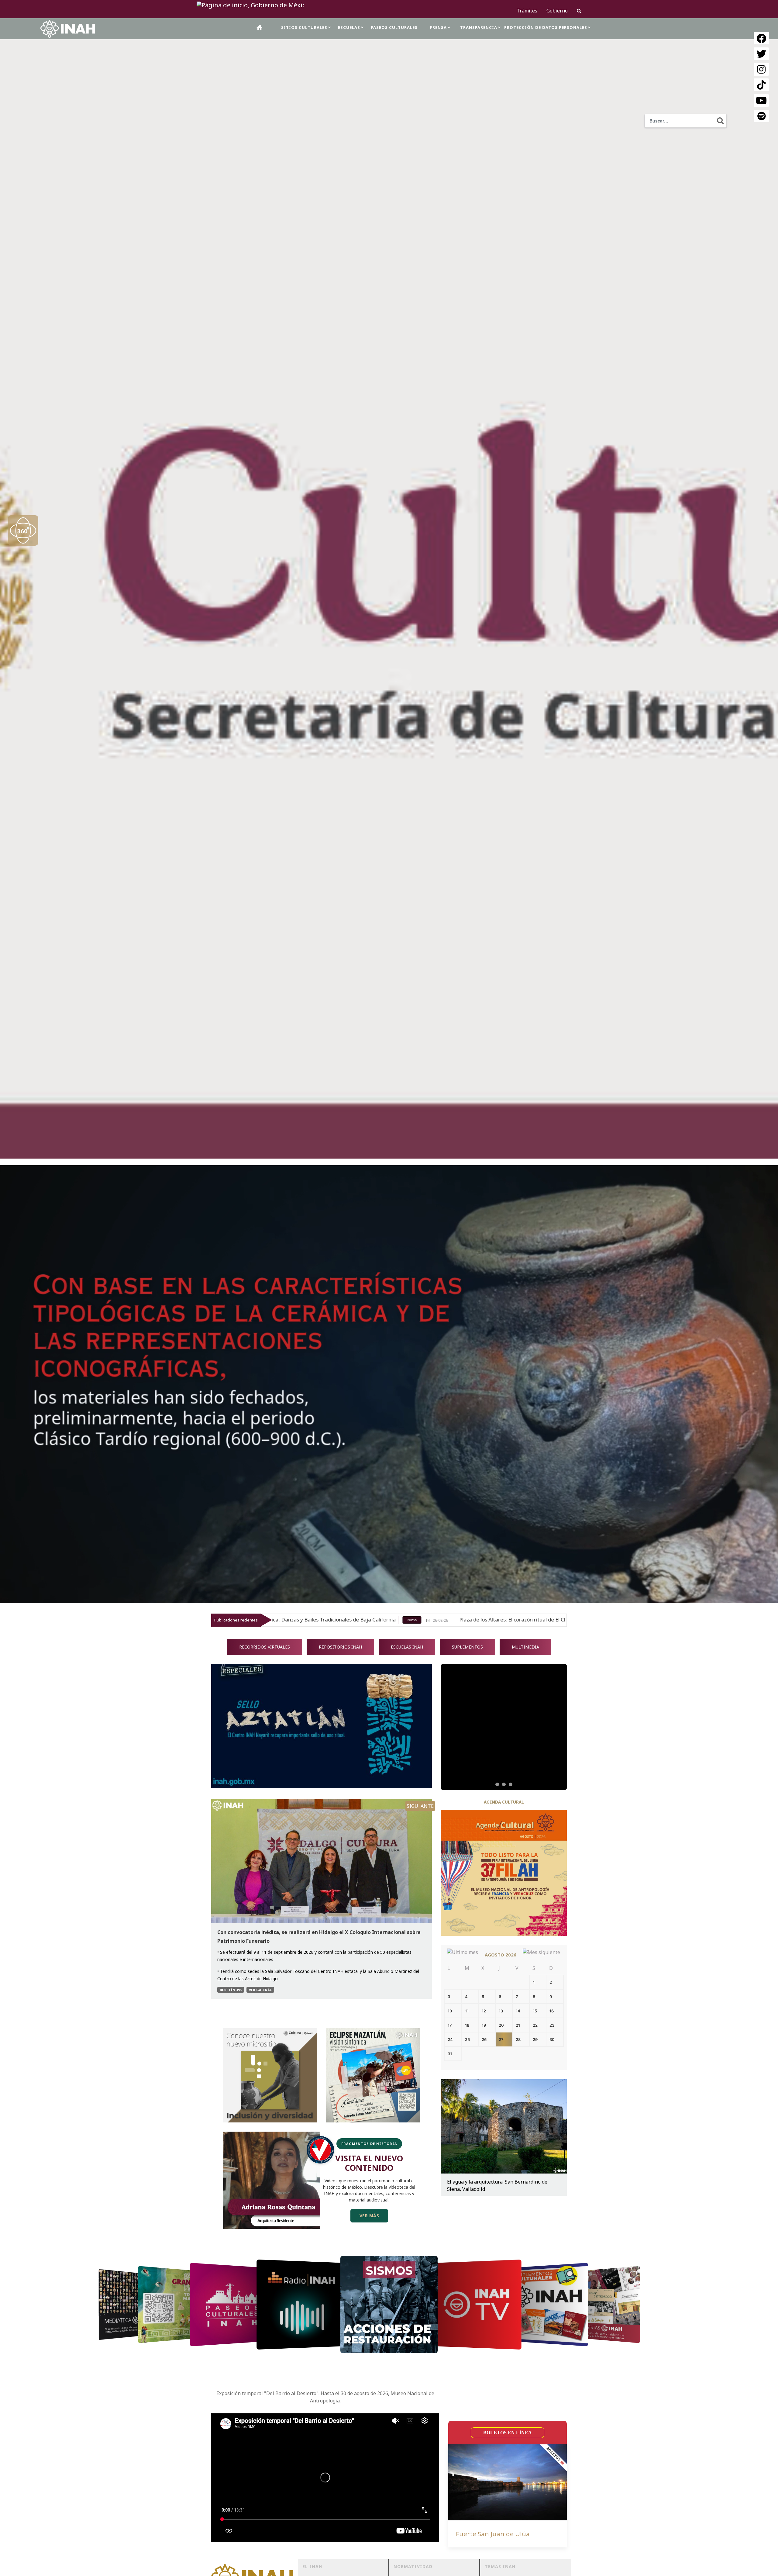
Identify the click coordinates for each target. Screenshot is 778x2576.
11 (467, 2011)
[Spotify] (761, 116)
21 (518, 2025)
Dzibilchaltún (476, 2534)
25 (467, 2039)
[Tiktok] (761, 85)
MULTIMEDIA (525, 1647)
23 (552, 2025)
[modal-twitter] (761, 54)
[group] (504, 1727)
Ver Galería (260, 1990)
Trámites (527, 11)
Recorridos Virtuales (265, 1647)
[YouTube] (761, 101)
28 (518, 2039)
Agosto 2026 (501, 1955)
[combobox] (686, 121)
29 (535, 2039)
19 (484, 2025)
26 (484, 2039)
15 (535, 2011)
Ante (427, 1806)
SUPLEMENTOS (467, 1647)
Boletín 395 (231, 1990)
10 (450, 2011)
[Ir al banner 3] (511, 1784)
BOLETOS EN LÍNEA (508, 2433)
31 (450, 2054)
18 (467, 2025)
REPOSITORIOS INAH (340, 1647)
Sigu (412, 1806)
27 (501, 2039)
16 (552, 2011)
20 (501, 2025)
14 (518, 2011)
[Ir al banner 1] (497, 1784)
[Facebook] (761, 38)
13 (501, 2011)
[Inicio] (260, 27)
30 (552, 2039)
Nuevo (528, 1620)
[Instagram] (761, 69)
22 (535, 2025)
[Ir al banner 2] (504, 1785)
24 (450, 2039)
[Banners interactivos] (504, 1727)
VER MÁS (369, 2216)
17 (450, 2025)
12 (484, 2011)
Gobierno (557, 11)
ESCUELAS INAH (407, 1647)
